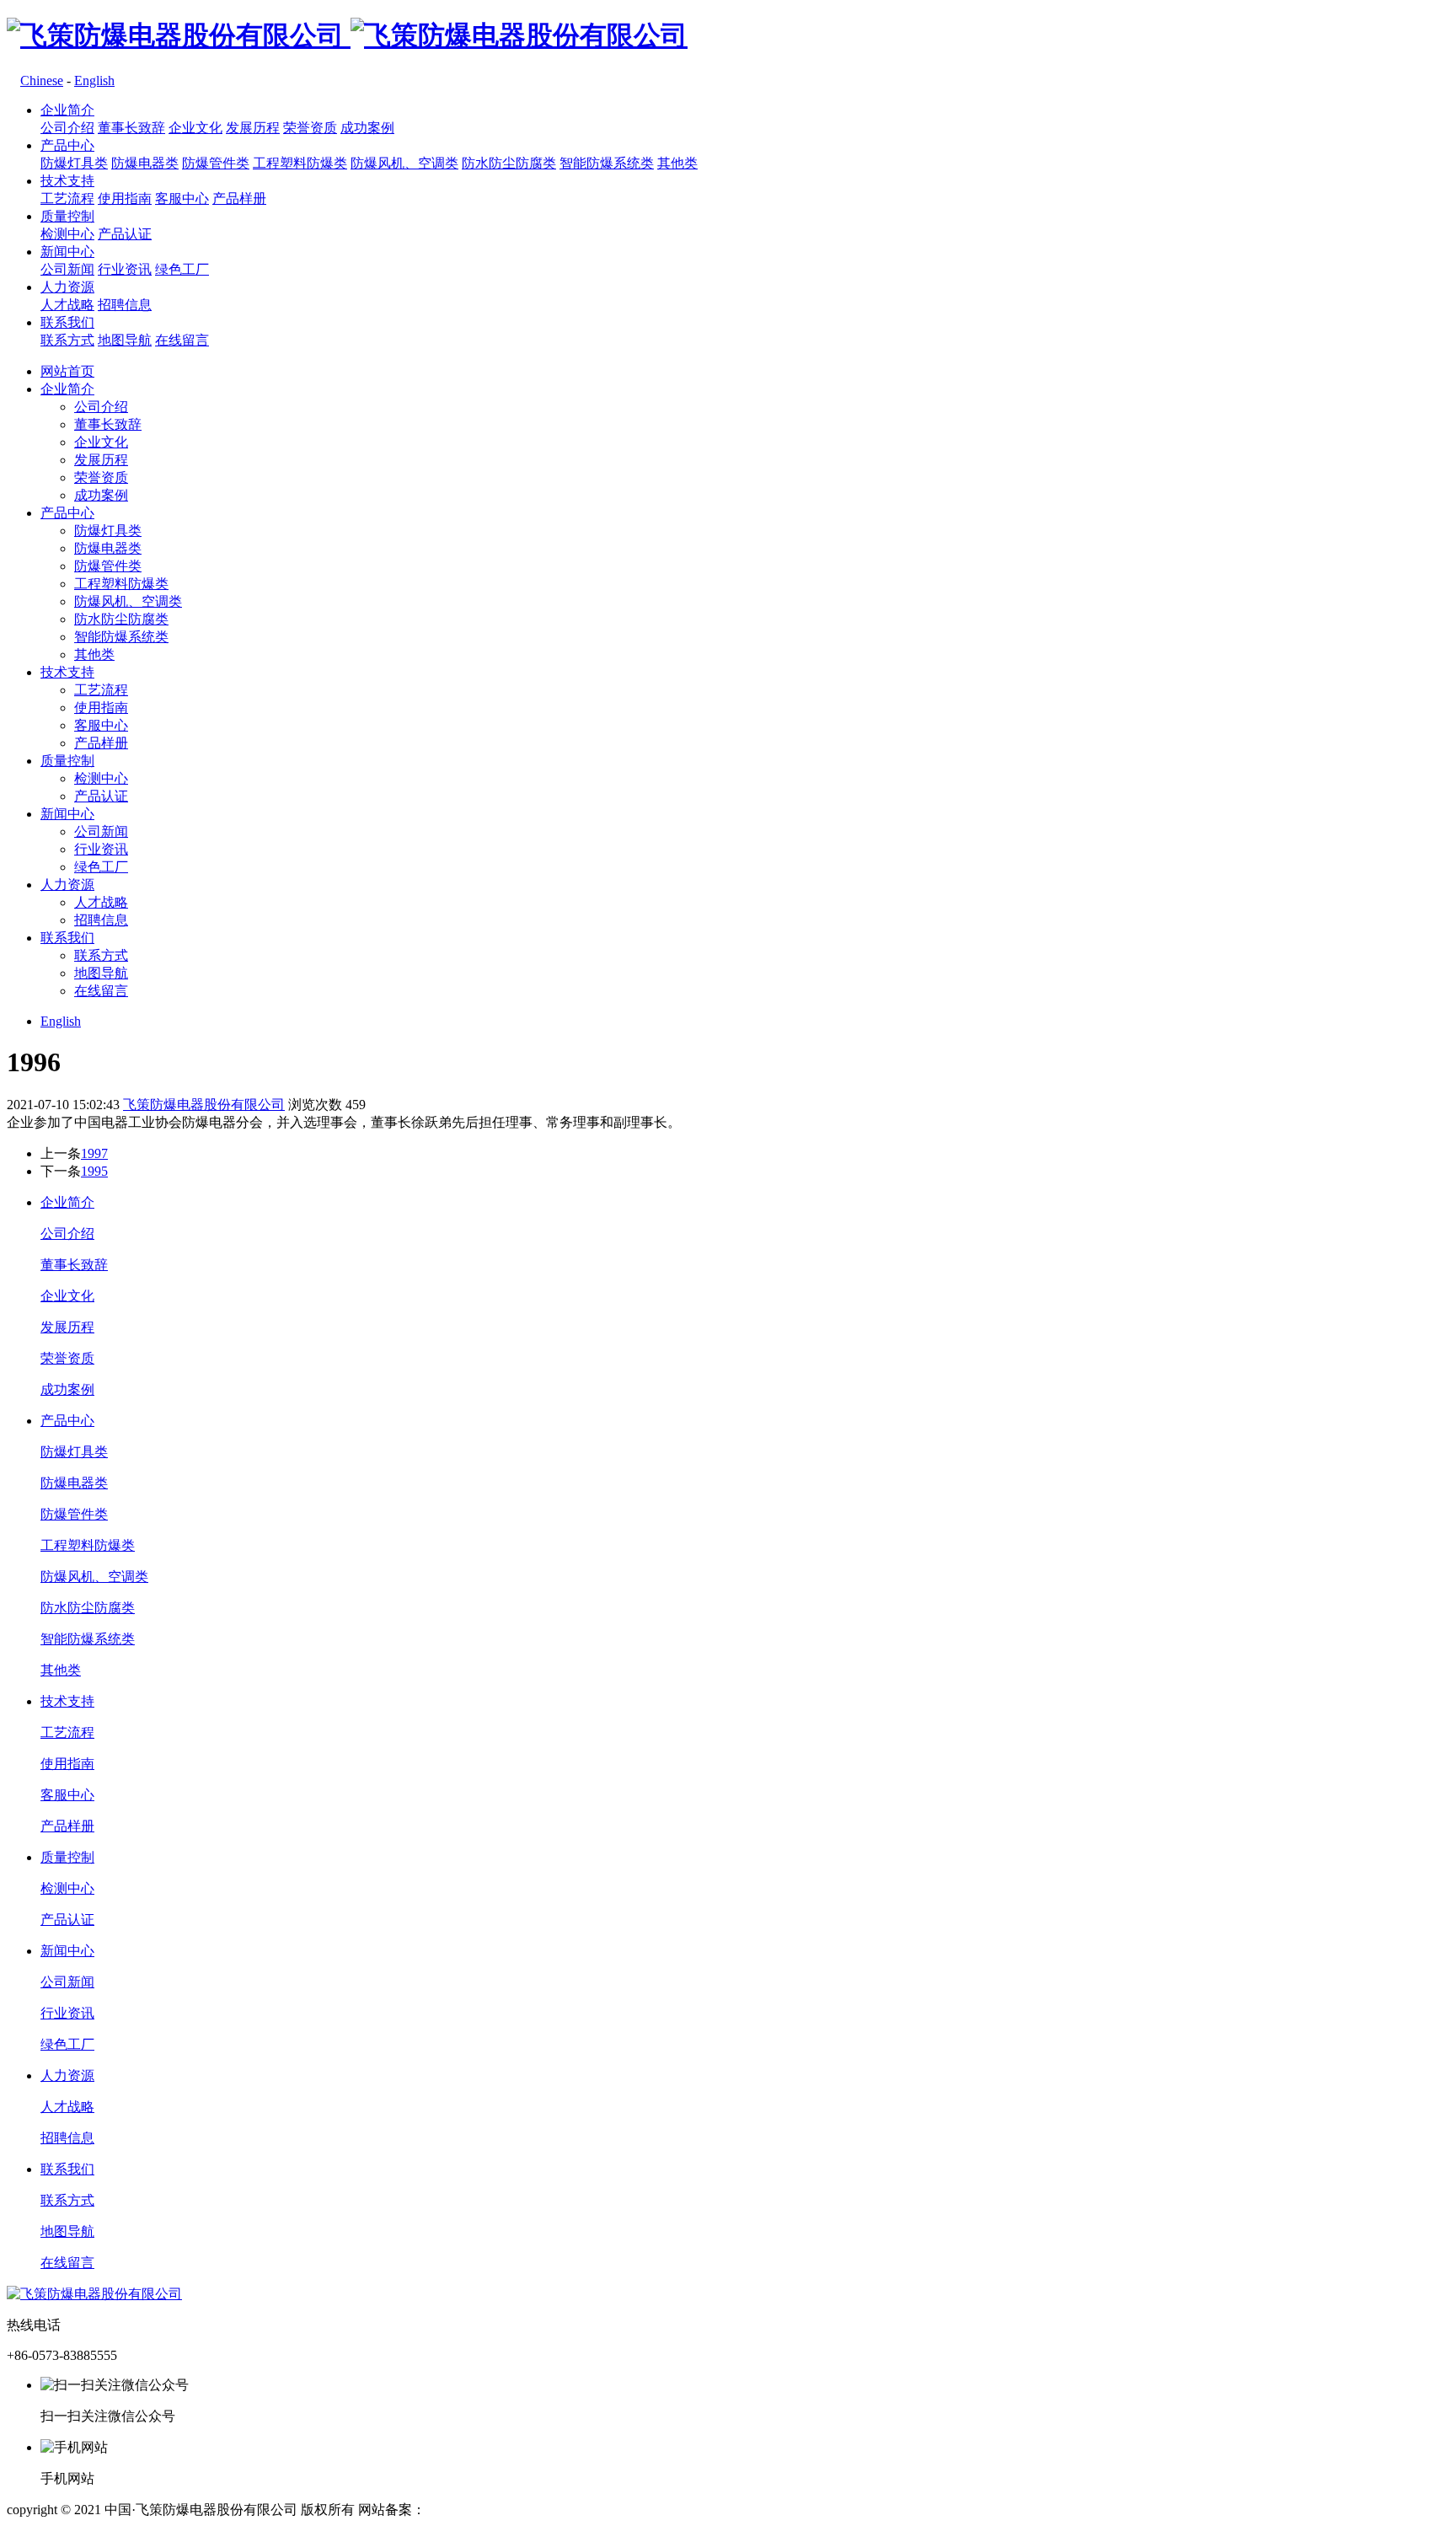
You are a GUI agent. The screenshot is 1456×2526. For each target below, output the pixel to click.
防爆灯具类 (74, 163)
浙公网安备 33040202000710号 (655, 2510)
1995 (94, 1171)
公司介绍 (67, 128)
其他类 (677, 163)
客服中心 (182, 198)
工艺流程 (67, 198)
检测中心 (67, 234)
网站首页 (67, 371)
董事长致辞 (131, 128)
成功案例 (367, 128)
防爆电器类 (145, 163)
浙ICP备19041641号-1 (489, 2510)
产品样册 (239, 198)
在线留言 (182, 340)
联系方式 (67, 340)
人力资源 (67, 287)
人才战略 (67, 305)
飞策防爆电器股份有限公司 (204, 1105)
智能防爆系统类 (607, 163)
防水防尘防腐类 (509, 163)
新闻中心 (67, 252)
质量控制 (67, 216)
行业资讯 (125, 269)
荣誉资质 (310, 128)
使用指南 (125, 198)
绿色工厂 (182, 269)
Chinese (42, 80)
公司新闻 (67, 269)
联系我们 (67, 322)
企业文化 (195, 128)
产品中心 (67, 145)
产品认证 (125, 234)
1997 (94, 1153)
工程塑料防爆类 (300, 163)
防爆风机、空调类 (404, 163)
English (94, 80)
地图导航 (125, 340)
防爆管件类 (216, 163)
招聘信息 (125, 305)
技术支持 (67, 181)
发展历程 (253, 128)
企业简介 (67, 110)
